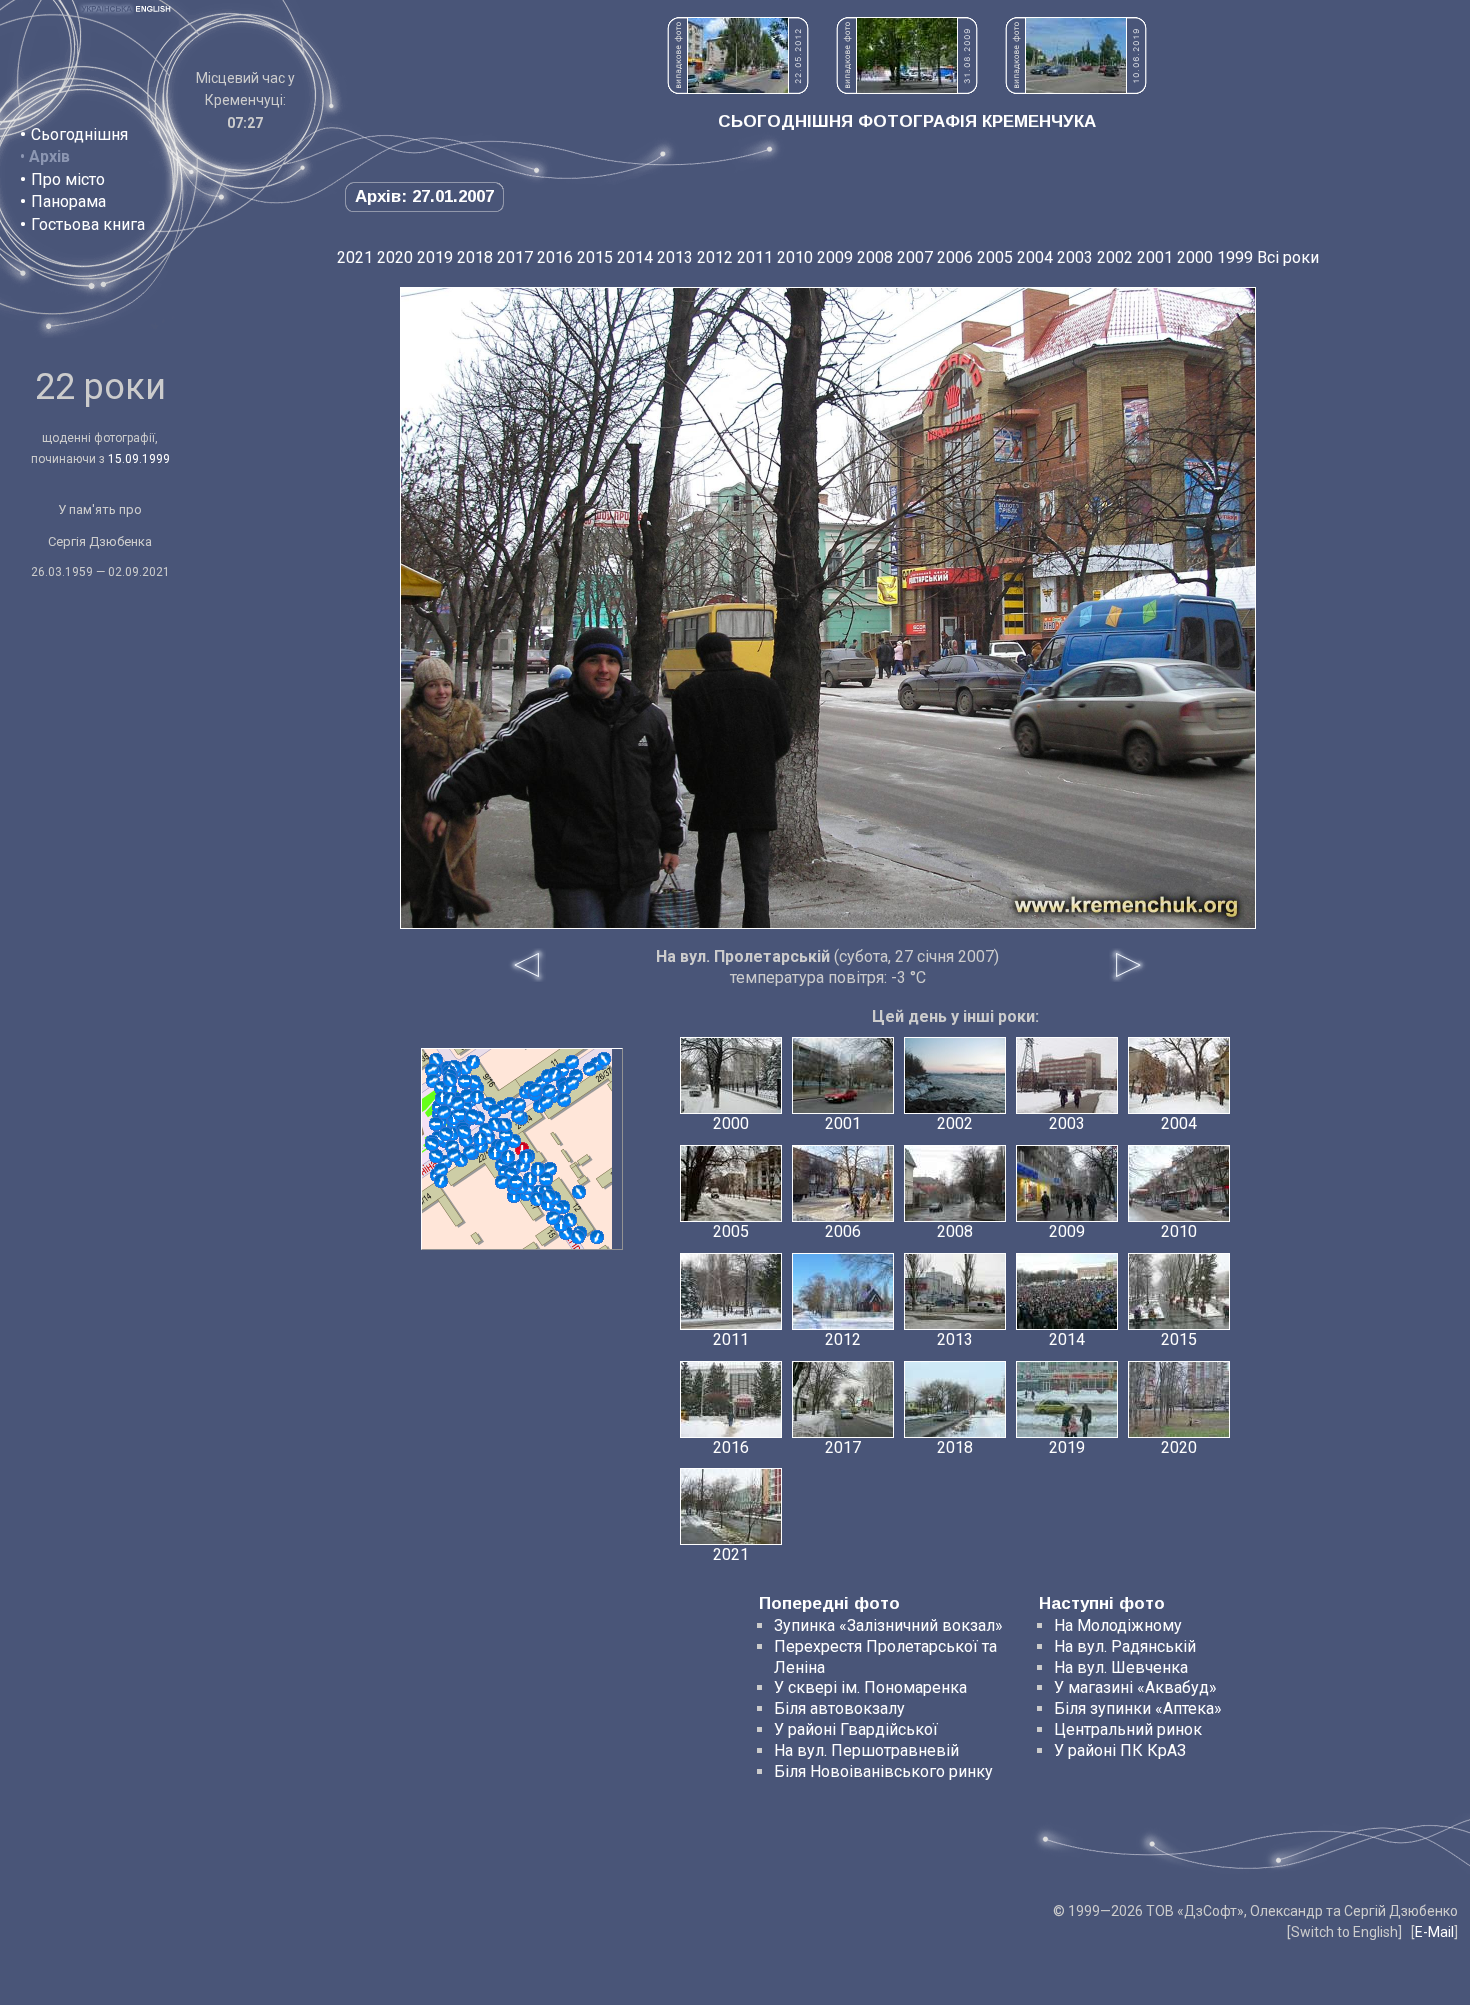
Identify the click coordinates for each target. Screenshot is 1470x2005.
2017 (515, 257)
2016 (555, 257)
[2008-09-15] (518, 1116)
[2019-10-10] (508, 1157)
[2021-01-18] (458, 1103)
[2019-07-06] (572, 1083)
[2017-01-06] (535, 1090)
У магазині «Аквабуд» (1135, 1687)
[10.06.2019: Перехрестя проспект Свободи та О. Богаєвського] (1076, 88)
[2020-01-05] (444, 1112)
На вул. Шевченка (1121, 1667)
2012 (715, 257)
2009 (835, 257)
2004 (1035, 257)
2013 (675, 257)
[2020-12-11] (432, 1144)
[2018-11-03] (460, 1114)
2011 (755, 257)
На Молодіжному (1118, 1625)
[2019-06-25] (477, 1097)
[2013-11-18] (519, 1105)
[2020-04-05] (454, 1155)
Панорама (68, 201)
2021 (355, 257)
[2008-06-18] (597, 1237)
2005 (995, 257)
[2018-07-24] (549, 1091)
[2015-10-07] (546, 1179)
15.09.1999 (139, 459)
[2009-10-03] (441, 1170)
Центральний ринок (1128, 1729)
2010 (795, 257)
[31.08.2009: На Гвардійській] (907, 88)
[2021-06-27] (450, 1080)
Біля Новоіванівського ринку (883, 1771)
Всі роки (1288, 257)
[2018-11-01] (480, 1139)
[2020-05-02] (549, 1196)
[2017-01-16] (526, 1157)
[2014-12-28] (502, 1146)
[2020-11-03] (495, 1111)
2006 (955, 257)
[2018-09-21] (441, 1181)
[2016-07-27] (564, 1100)
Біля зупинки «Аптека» (1138, 1708)
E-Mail (1434, 1932)
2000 (1195, 257)
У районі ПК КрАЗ (1120, 1750)
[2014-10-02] (502, 1182)
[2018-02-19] (538, 1169)
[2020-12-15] (472, 1116)
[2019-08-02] (553, 1218)
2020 (395, 257)
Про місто (68, 179)
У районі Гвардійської (856, 1729)
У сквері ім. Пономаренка (870, 1687)
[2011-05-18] (572, 1062)
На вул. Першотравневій (866, 1750)
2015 (595, 257)
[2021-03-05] (516, 1182)
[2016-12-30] (570, 1220)
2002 (1115, 257)
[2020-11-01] (464, 1132)
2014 (635, 257)
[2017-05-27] (465, 1081)
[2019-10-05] (555, 1074)
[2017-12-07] (604, 1059)
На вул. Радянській (1125, 1646)
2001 (1155, 257)
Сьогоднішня (79, 134)
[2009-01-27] (590, 1069)
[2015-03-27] (436, 1156)
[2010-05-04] (537, 1199)
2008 (875, 257)
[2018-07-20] (505, 1125)
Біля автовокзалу (839, 1708)
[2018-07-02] (578, 1237)
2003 (1075, 257)
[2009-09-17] (473, 1062)
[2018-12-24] (446, 1134)
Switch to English (1344, 1932)
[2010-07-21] (432, 1070)
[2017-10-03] (546, 1102)
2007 (915, 257)
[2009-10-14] (579, 1192)
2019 (435, 257)
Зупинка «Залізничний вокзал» (888, 1625)
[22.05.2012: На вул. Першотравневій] (738, 88)
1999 (1235, 257)
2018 (475, 257)
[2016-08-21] (506, 1135)
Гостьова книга (88, 224)
